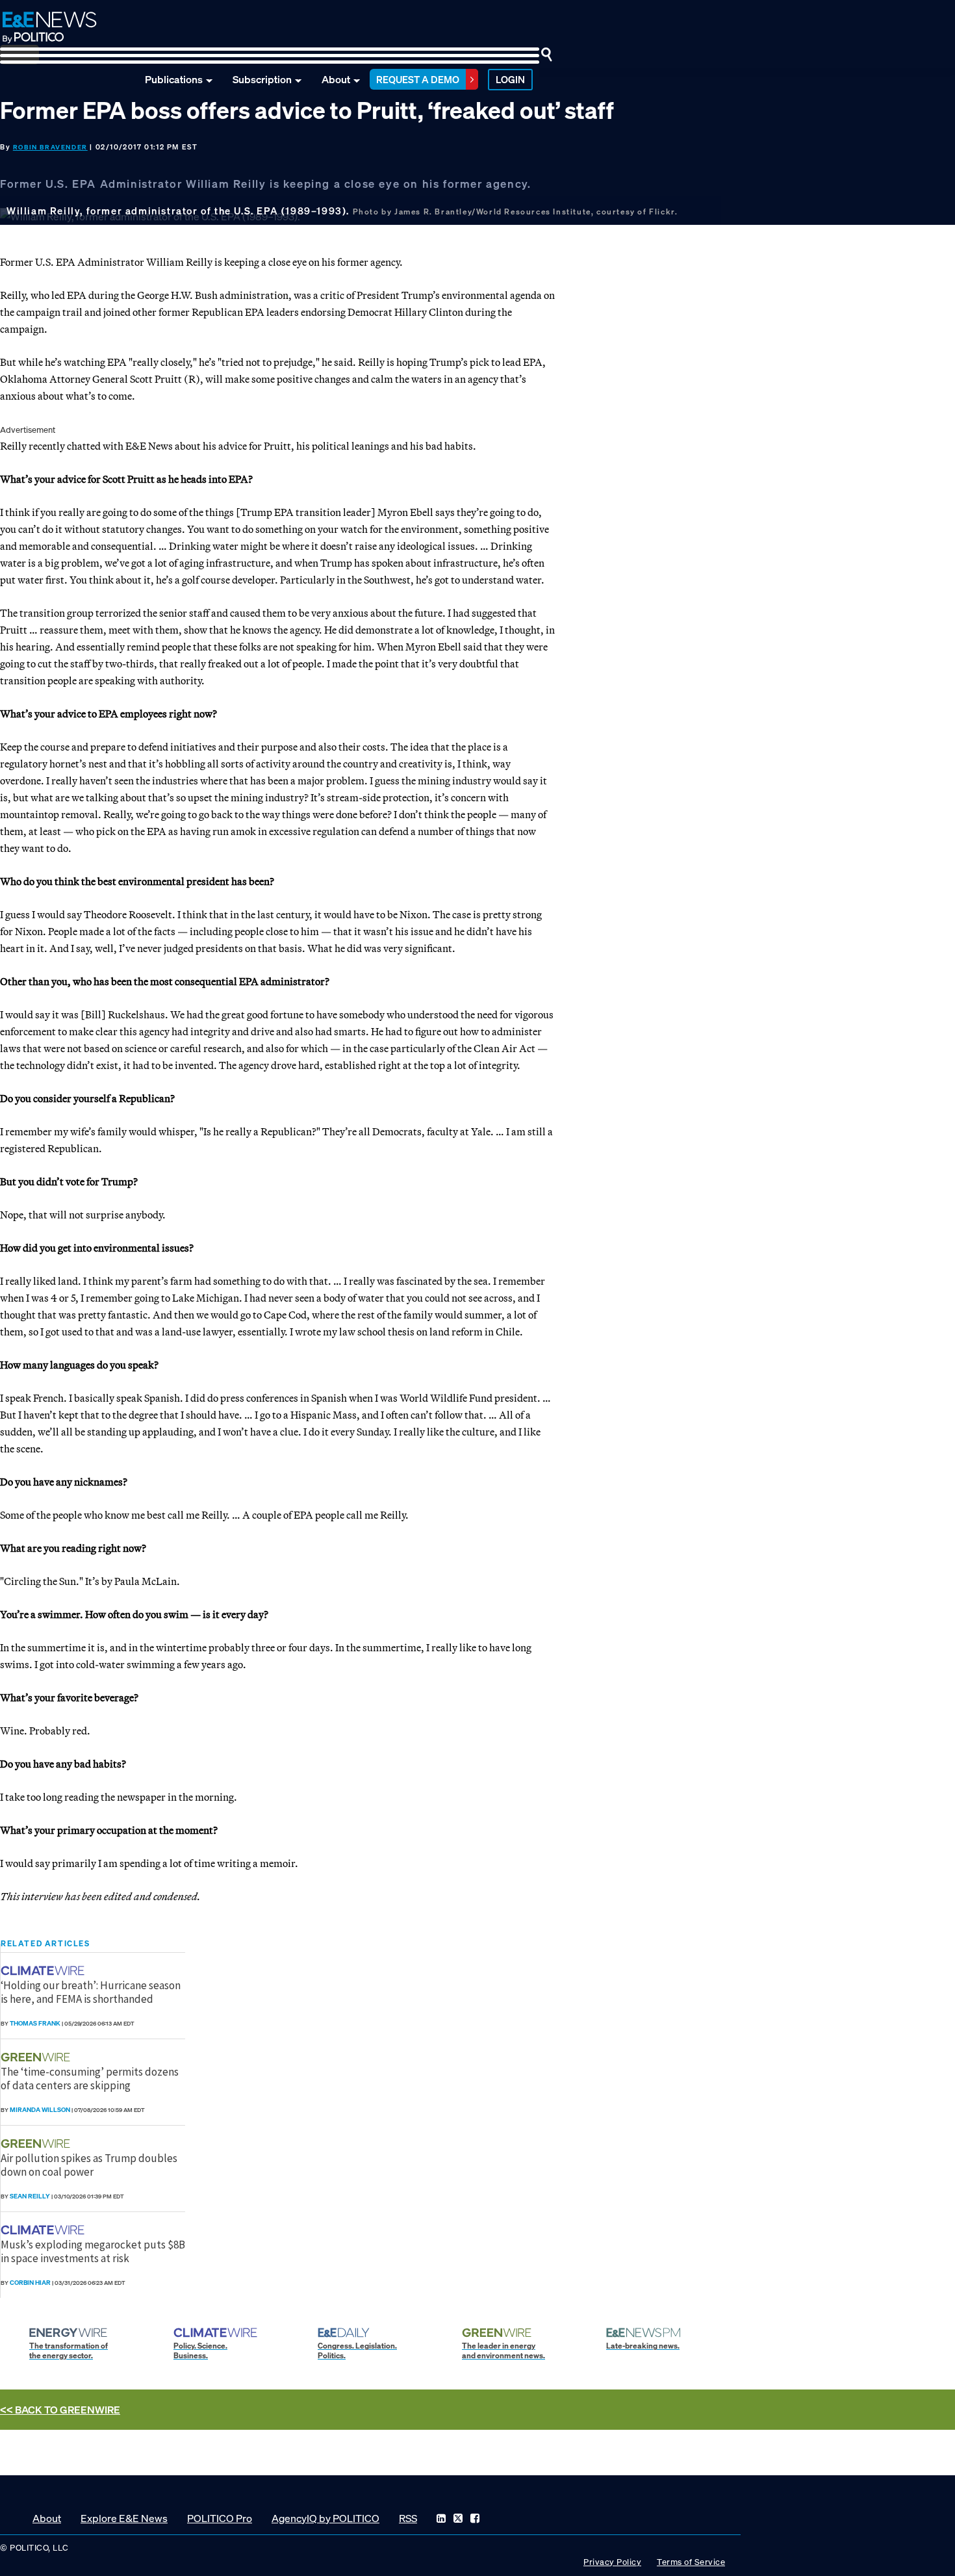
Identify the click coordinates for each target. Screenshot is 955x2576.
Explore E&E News (124, 2518)
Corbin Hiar (30, 2283)
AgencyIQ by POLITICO (325, 2518)
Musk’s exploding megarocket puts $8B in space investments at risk (93, 2251)
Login (510, 79)
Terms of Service (691, 2562)
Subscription (262, 79)
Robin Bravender (50, 147)
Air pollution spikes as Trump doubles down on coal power (89, 2165)
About (336, 79)
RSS (408, 2518)
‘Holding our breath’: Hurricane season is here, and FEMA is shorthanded (91, 1992)
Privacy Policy (612, 2562)
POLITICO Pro (220, 2518)
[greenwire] (37, 2057)
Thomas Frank (35, 2023)
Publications (174, 79)
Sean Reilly (30, 2196)
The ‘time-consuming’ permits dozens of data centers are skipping (90, 2078)
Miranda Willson (40, 2110)
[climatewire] (44, 1971)
